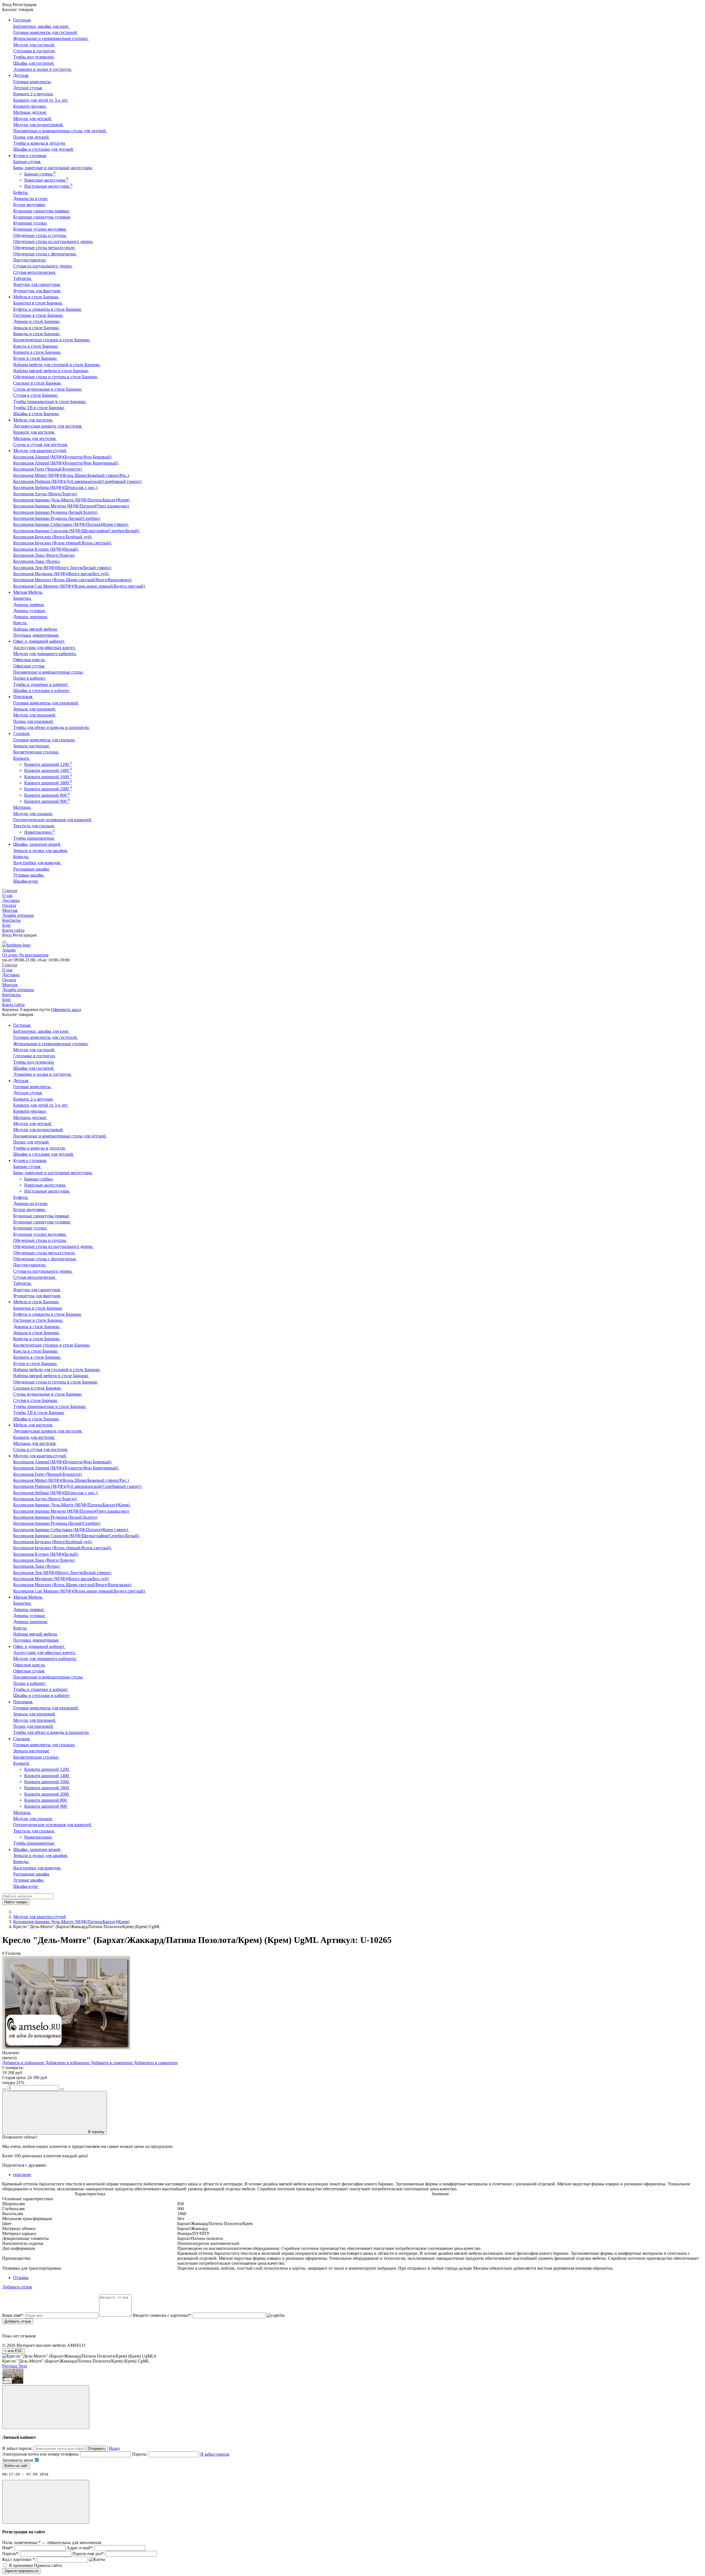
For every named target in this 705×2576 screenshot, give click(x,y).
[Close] (46, 2407)
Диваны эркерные (31, 617)
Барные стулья (27, 162)
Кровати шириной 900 (47, 801)
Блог (7, 925)
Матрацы (22, 807)
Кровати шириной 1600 (48, 777)
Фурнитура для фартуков (37, 291)
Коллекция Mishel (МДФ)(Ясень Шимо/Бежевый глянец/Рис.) (72, 475)
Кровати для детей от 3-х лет (41, 100)
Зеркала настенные (32, 746)
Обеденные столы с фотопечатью (45, 254)
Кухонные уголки (30, 223)
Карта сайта (13, 930)
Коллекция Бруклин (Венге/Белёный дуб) (53, 537)
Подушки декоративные (36, 635)
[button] (10, 2366)
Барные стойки (40, 174)
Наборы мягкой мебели (36, 629)
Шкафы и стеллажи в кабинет (42, 690)
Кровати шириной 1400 (48, 770)
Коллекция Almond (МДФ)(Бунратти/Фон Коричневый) (66, 463)
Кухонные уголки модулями (40, 229)
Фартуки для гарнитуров (37, 284)
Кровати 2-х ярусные (34, 94)
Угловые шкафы (29, 875)
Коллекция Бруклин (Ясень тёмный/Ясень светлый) (63, 543)
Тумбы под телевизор (34, 57)
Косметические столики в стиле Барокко (52, 340)
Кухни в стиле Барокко (35, 358)
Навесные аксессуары (46, 180)
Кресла (20, 623)
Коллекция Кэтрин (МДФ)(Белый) (46, 549)
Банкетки (23, 598)
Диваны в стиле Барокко (37, 321)
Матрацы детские (30, 112)
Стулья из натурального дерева (43, 266)
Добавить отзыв (18, 2321)
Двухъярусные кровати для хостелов (48, 426)
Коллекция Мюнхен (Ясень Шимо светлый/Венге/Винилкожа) (73, 580)
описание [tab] (22, 2174)
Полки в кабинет (30, 678)
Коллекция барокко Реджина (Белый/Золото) (56, 512)
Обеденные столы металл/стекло (44, 248)
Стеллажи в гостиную (35, 51)
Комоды (21, 857)
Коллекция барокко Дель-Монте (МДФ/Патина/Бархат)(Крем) (72, 500)
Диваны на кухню (31, 198)
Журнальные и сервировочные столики (51, 38)
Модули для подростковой (39, 125)
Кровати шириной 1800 (48, 783)
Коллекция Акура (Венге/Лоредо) (45, 494)
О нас (8, 895)
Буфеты (21, 192)
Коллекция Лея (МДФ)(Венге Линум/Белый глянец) (63, 568)
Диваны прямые (29, 605)
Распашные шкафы (32, 869)
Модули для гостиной (34, 45)
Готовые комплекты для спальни (44, 740)
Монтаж (10, 910)
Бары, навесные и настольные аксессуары (53, 168)
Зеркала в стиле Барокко (37, 328)
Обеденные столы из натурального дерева (53, 241)
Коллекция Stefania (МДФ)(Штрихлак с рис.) (56, 487)
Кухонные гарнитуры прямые (42, 211)
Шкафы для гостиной (34, 63)
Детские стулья (28, 88)
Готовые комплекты (32, 82)
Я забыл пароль (215, 2454)
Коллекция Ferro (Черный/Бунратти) (48, 469)
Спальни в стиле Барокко (38, 383)
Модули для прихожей (35, 715)
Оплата (9, 905)
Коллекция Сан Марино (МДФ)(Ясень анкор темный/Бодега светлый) (80, 586)
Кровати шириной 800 (47, 795)
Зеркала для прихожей (35, 709)
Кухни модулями (30, 205)
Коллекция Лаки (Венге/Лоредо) (44, 555)
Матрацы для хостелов (35, 438)
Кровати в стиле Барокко (37, 352)
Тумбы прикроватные (34, 838)
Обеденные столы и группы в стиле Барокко (56, 377)
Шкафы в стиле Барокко (36, 414)
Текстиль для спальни (34, 826)
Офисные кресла (29, 660)
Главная (10, 890)
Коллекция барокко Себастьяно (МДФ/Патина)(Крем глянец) (71, 524)
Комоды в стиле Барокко (37, 334)
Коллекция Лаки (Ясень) (37, 561)
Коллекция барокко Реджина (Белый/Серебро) (57, 518)
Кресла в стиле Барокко (36, 346)
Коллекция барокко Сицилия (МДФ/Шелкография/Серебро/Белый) (77, 531)
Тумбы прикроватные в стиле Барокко (50, 402)
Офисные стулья (29, 666)
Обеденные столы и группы (40, 235)
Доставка (11, 900)
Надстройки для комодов (37, 863)
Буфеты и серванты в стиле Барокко (48, 309)
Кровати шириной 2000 (48, 789)
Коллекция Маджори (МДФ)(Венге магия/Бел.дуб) (61, 574)
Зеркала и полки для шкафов (41, 851)
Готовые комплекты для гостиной (46, 32)
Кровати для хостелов (34, 432)
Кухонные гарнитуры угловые (42, 217)
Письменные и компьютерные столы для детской (60, 131)
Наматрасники (40, 832)
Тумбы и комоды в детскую (40, 143)
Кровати (22, 758)
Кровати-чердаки (30, 106)
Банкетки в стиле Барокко (38, 303)
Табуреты (23, 278)
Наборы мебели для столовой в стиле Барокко (57, 365)
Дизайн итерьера (18, 915)
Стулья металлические (35, 272)
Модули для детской (33, 119)
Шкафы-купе (26, 881)
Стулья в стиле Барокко (36, 395)
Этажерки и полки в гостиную (43, 69)
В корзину (96, 2132)
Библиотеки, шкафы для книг (42, 26)
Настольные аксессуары (48, 186)
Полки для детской (32, 137)
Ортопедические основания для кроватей (53, 820)
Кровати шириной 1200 (48, 764)
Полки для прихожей (34, 721)
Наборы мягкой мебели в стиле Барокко (51, 371)
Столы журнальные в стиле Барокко (48, 389)
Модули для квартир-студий (40, 1917)
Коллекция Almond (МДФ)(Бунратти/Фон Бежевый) (63, 457)
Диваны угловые (30, 611)
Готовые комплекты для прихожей (46, 703)
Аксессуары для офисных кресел (45, 648)
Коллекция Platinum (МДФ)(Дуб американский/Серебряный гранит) (78, 481)
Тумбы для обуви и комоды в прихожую (51, 727)
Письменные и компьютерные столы (48, 672)
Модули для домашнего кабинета (45, 654)
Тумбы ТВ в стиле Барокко (39, 408)
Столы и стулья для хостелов (41, 444)
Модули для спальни (33, 814)
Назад (114, 2448)
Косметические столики (36, 752)
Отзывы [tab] (21, 2278)
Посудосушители (30, 260)
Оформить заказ (66, 1009)
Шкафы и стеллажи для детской (44, 149)
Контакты (11, 920)
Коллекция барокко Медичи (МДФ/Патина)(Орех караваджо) (71, 506)
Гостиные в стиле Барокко (38, 315)
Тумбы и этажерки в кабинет (41, 684)
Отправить (97, 2449)
